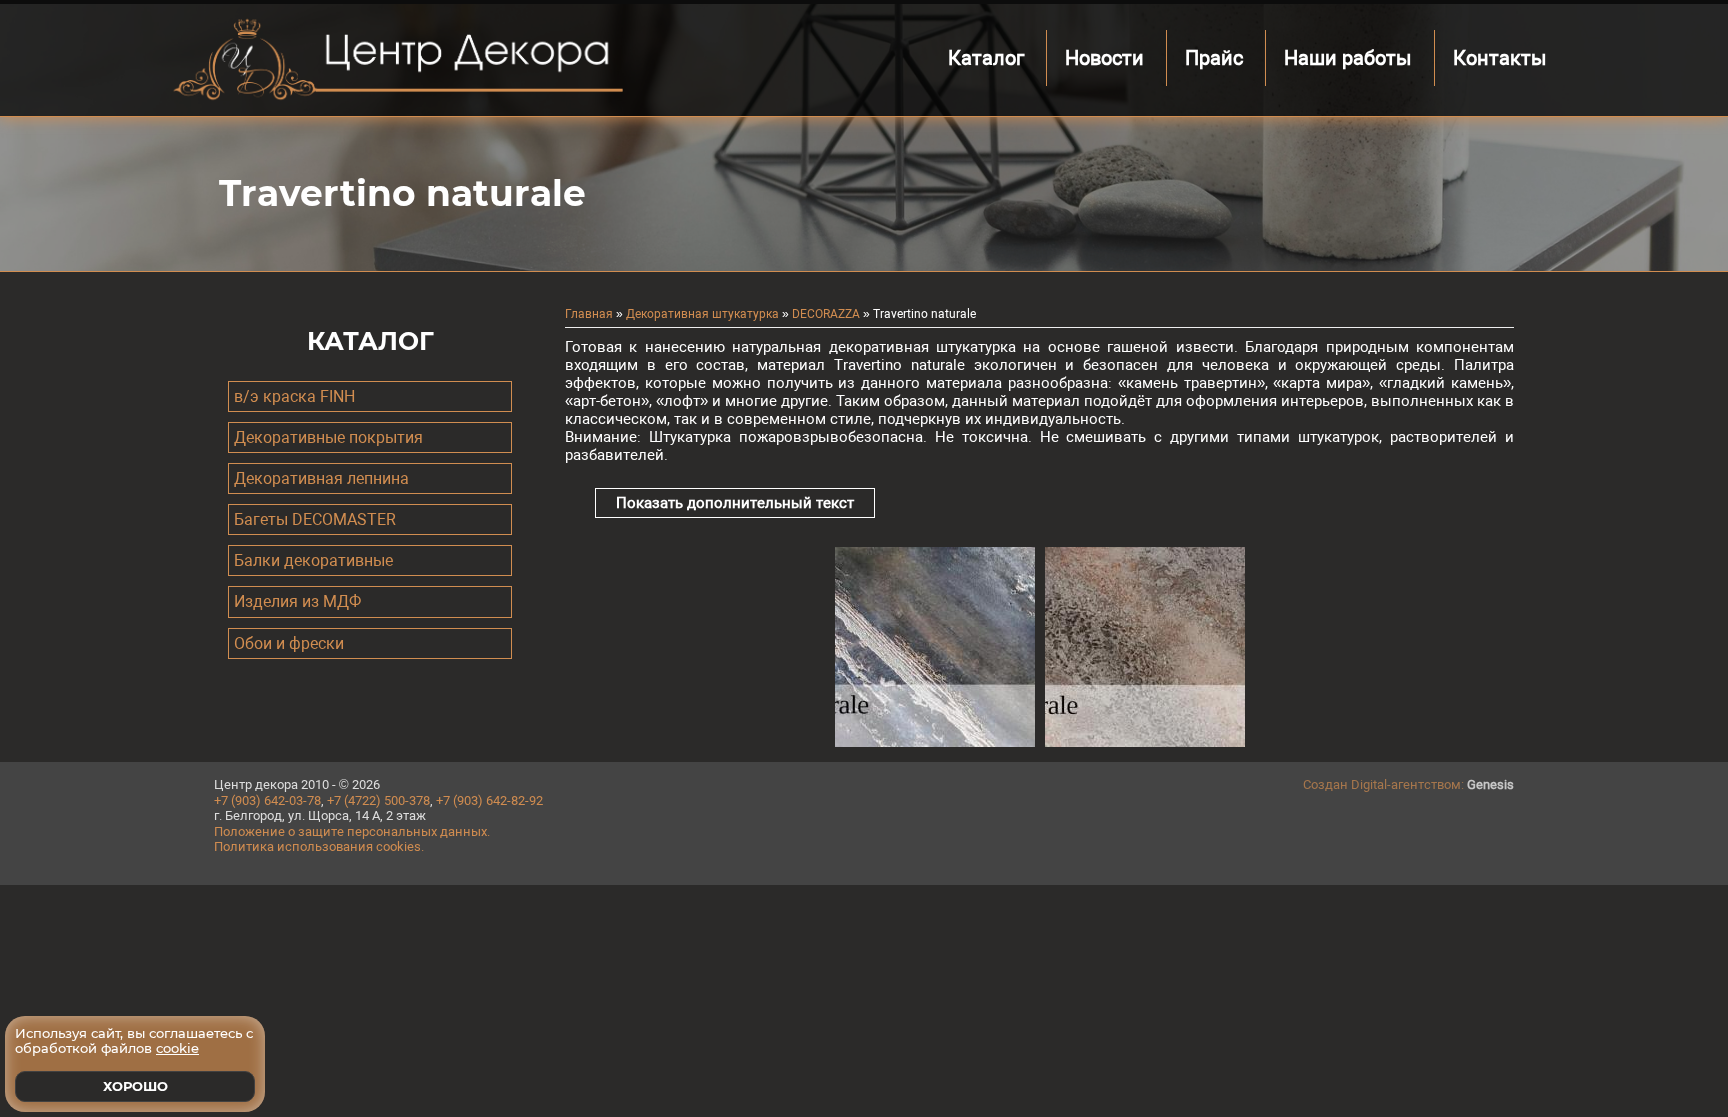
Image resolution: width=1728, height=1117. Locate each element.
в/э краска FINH (294, 396)
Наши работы (1348, 58)
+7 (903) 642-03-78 (267, 800)
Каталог (986, 58)
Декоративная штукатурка (702, 314)
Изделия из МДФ (297, 601)
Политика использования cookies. (319, 846)
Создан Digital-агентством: (1408, 784)
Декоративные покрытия (328, 437)
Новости (1104, 58)
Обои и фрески (289, 643)
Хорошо (135, 1086)
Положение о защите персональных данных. (352, 831)
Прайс (1214, 58)
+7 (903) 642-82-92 (489, 800)
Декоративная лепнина (321, 478)
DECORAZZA (826, 314)
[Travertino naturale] (935, 742)
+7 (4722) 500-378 (378, 800)
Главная (589, 314)
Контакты (1500, 58)
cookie (177, 1048)
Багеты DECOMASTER (315, 519)
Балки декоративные (313, 560)
